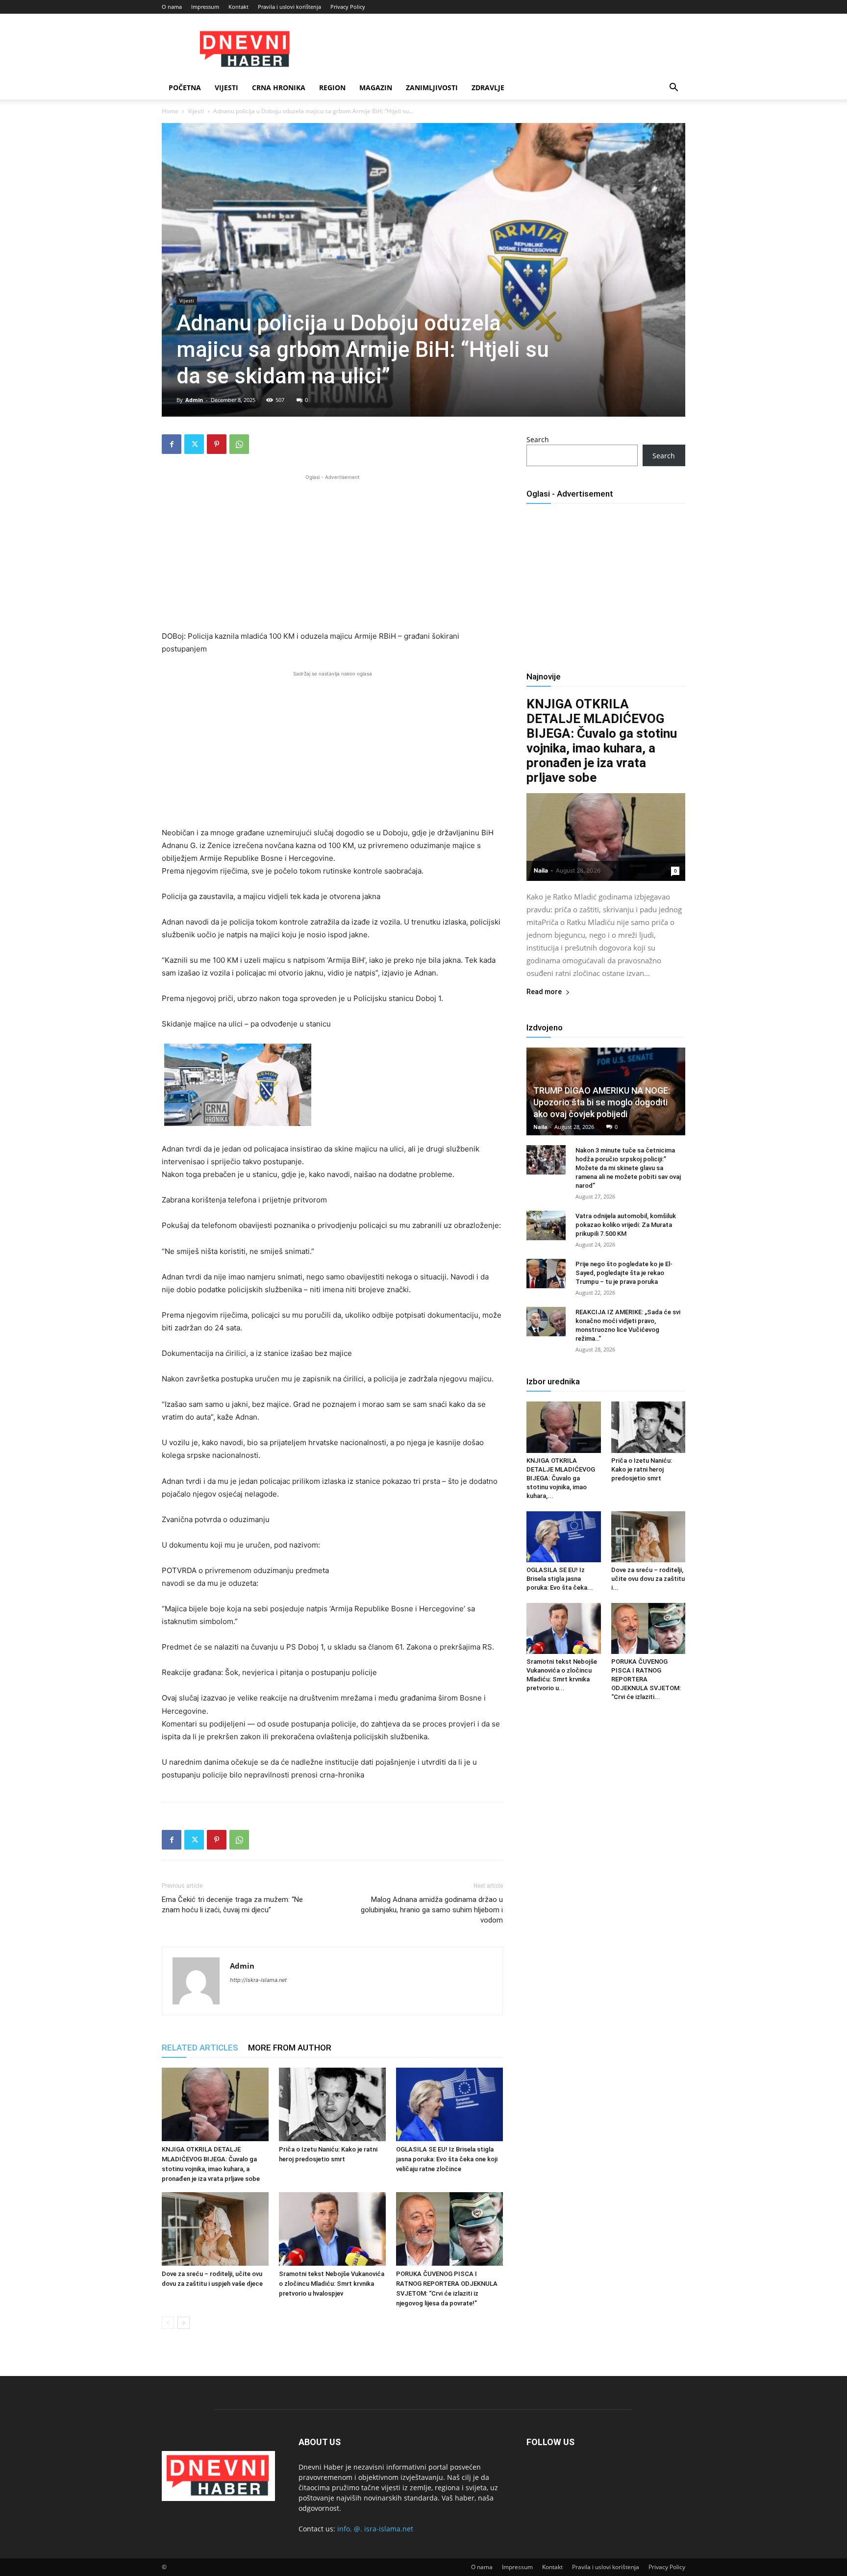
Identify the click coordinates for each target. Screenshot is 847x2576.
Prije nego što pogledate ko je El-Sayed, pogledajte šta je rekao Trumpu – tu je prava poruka (624, 1273)
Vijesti (226, 88)
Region (332, 88)
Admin (194, 400)
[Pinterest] (217, 444)
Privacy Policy (348, 7)
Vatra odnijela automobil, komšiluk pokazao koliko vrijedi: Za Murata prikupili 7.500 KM (626, 1225)
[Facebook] (172, 444)
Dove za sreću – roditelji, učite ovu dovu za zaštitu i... (648, 1579)
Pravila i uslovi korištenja (289, 7)
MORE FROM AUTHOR (290, 2048)
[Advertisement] (332, 551)
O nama (172, 7)
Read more (544, 992)
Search (538, 439)
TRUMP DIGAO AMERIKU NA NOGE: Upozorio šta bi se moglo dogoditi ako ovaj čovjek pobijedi (602, 1102)
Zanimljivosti (432, 88)
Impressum (205, 7)
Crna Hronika (279, 88)
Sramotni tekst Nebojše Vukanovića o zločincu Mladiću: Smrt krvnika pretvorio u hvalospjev (332, 2284)
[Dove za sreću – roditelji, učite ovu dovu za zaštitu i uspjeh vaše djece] (215, 2229)
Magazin (376, 88)
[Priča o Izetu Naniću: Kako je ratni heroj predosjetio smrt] (332, 2104)
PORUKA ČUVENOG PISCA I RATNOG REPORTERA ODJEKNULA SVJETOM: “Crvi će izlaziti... (646, 1679)
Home (170, 111)
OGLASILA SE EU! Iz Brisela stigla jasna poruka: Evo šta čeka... (560, 1579)
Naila (541, 870)
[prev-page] (168, 2323)
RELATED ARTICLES (200, 2048)
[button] (673, 88)
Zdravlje (488, 88)
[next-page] (184, 2323)
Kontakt (238, 7)
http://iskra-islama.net (258, 1980)
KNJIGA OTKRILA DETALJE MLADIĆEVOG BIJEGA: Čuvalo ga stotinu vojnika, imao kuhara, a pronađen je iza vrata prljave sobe (602, 741)
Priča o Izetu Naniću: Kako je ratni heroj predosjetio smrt (642, 1469)
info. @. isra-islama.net (375, 2529)
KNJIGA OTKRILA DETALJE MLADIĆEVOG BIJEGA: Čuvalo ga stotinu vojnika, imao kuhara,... (561, 1478)
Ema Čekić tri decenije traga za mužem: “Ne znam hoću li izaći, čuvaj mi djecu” (232, 1905)
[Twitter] (194, 444)
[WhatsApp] (239, 444)
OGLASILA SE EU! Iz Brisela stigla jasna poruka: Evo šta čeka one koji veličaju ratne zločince (447, 2159)
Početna (185, 88)
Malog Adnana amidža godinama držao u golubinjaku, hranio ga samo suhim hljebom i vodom (432, 1910)
